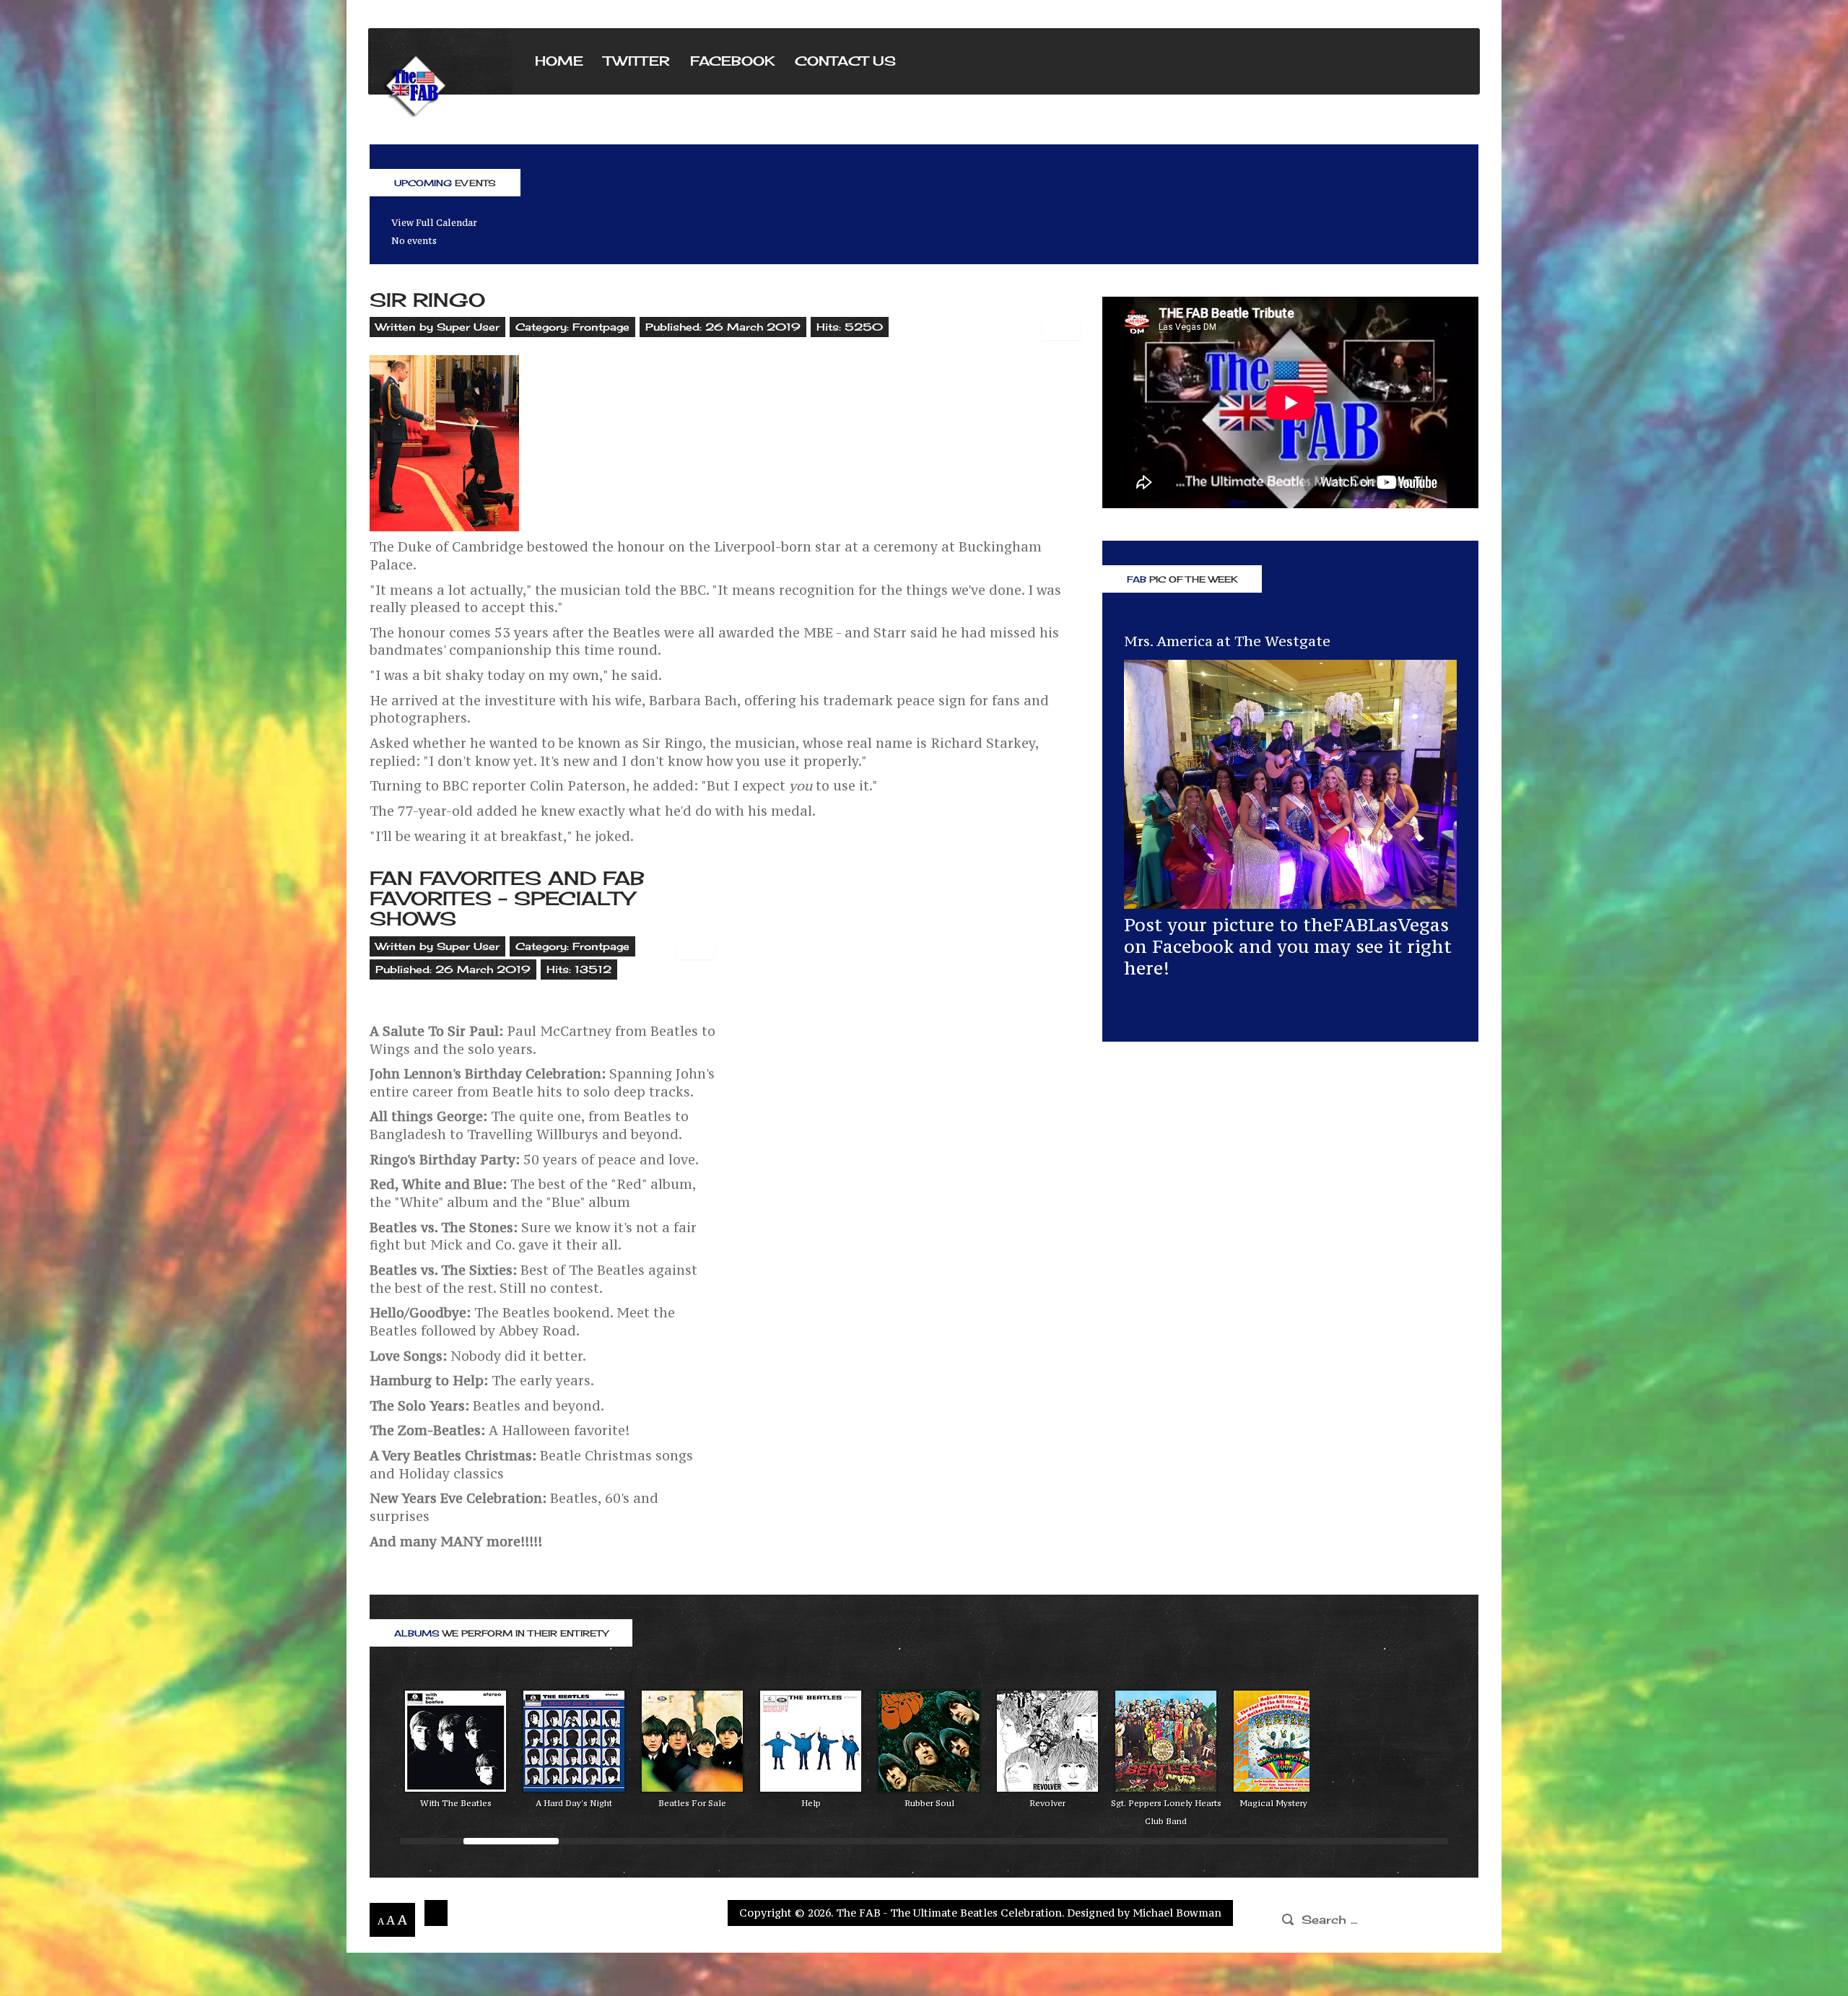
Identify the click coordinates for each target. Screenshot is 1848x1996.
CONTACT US (845, 61)
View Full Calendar (434, 223)
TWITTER (637, 61)
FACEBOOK (732, 61)
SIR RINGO (427, 300)
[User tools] (1062, 330)
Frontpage (601, 327)
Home (559, 61)
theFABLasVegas (1376, 925)
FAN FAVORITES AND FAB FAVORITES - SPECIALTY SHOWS (507, 898)
